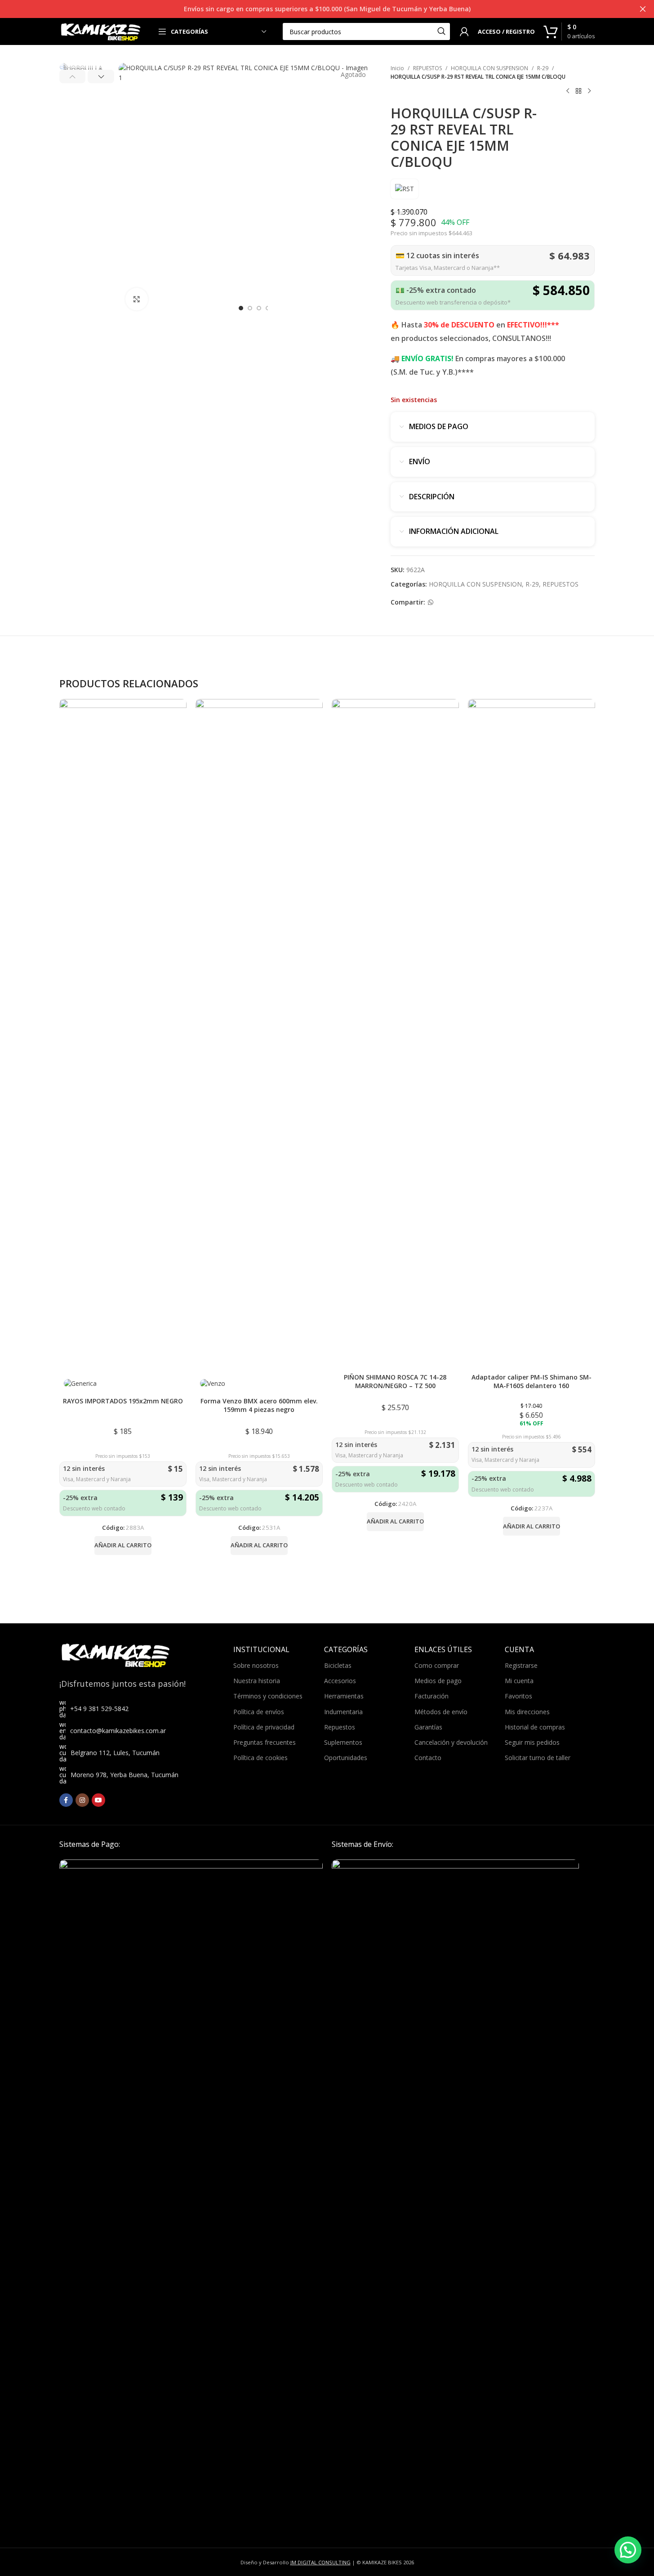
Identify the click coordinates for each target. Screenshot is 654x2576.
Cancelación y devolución (451, 1742)
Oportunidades (346, 1758)
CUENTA (519, 1649)
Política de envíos (259, 1712)
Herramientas (344, 1696)
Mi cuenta (519, 1681)
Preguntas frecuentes (265, 1742)
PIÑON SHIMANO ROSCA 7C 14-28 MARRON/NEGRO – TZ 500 (395, 1382)
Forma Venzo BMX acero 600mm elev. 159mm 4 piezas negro (259, 1405)
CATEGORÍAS (346, 1649)
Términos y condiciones (268, 1696)
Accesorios (340, 1681)
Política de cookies (260, 1758)
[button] (73, 76)
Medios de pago (438, 1681)
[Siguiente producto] (589, 91)
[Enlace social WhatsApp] (431, 603)
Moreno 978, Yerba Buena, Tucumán (125, 1775)
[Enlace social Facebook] (66, 1800)
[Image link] (191, 2196)
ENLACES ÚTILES (443, 1649)
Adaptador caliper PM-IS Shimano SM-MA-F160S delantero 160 (532, 1382)
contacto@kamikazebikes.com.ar (118, 1731)
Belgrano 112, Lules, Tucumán (115, 1753)
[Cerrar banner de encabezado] (643, 9)
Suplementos (343, 1742)
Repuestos (340, 1727)
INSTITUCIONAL (261, 1649)
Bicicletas (338, 1665)
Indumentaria (343, 1712)
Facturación (432, 1696)
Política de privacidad (264, 1727)
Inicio (397, 68)
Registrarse (521, 1665)
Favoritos (518, 1696)
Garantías (428, 1727)
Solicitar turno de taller (538, 1758)
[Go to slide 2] (250, 308)
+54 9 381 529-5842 (99, 1709)
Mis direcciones (527, 1712)
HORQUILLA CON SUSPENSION (489, 68)
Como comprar (437, 1665)
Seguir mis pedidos (532, 1742)
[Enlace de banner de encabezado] (327, 9)
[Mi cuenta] (464, 31)
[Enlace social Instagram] (82, 1800)
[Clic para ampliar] (137, 299)
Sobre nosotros (256, 1665)
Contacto (428, 1758)
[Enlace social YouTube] (98, 1800)
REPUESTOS (427, 68)
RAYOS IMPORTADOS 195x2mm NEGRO (123, 1401)
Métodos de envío (441, 1712)
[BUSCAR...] (441, 31)
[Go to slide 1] (241, 308)
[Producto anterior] (568, 91)
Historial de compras (535, 1727)
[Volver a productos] (578, 91)
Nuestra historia (257, 1681)
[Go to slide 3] (259, 308)
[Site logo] (101, 31)
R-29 (543, 68)
